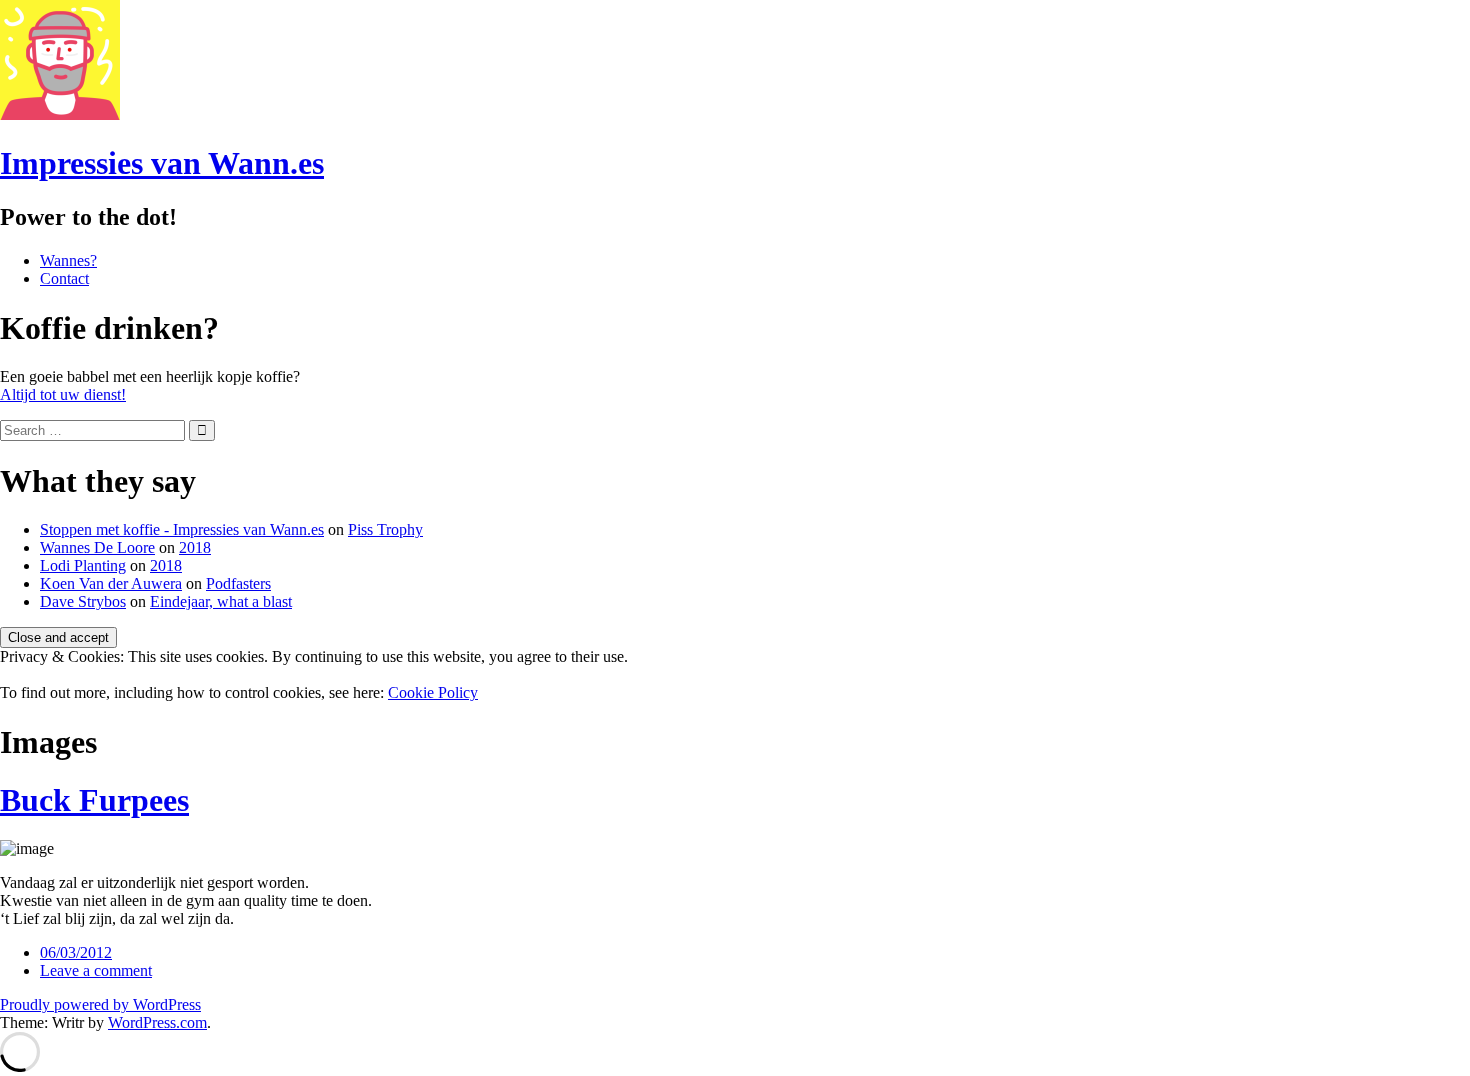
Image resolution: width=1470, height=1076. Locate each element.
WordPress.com (157, 1022)
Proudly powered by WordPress (100, 1004)
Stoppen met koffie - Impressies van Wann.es (182, 529)
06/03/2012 (76, 952)
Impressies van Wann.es (162, 163)
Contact (64, 278)
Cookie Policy (433, 692)
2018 (195, 547)
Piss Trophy (385, 529)
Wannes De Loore (97, 547)
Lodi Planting (83, 565)
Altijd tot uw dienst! (63, 394)
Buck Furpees (94, 800)
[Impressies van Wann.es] (60, 114)
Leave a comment (96, 970)
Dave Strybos (83, 601)
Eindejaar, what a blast (221, 601)
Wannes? (68, 260)
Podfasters (238, 583)
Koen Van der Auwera (111, 583)
